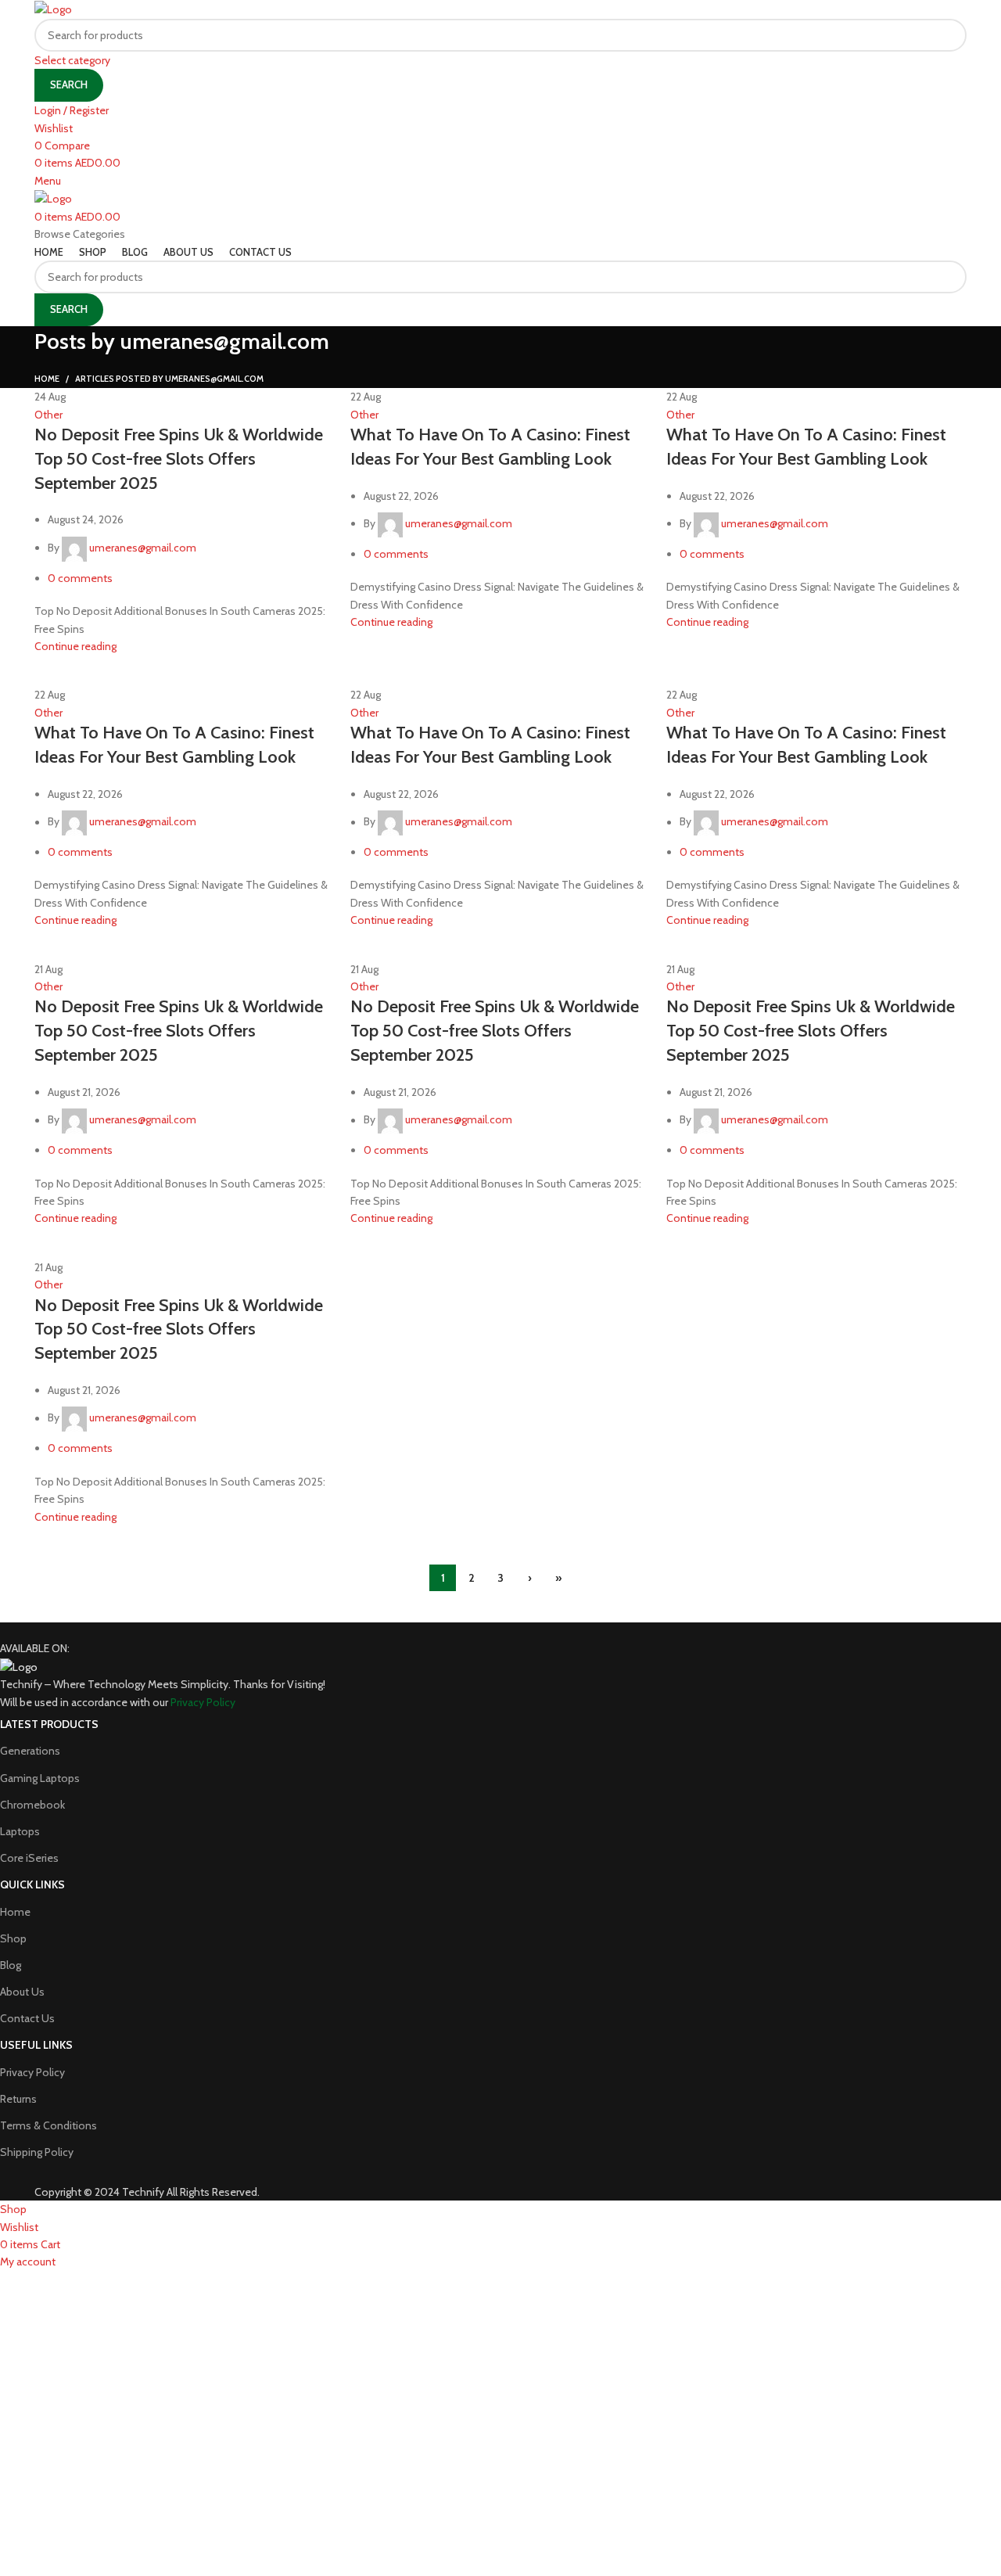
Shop (13, 1938)
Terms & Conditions (48, 2125)
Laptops (20, 1831)
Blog (11, 1965)
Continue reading (75, 646)
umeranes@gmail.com (224, 341)
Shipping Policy (37, 2152)
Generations (30, 1751)
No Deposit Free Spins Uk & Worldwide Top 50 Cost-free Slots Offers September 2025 (179, 459)
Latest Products (49, 1724)
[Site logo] (53, 9)
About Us (22, 1992)
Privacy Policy (32, 2072)
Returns (18, 2099)
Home (47, 379)
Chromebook (32, 1805)
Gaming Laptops (40, 1778)
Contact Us (27, 2018)
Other (48, 415)
